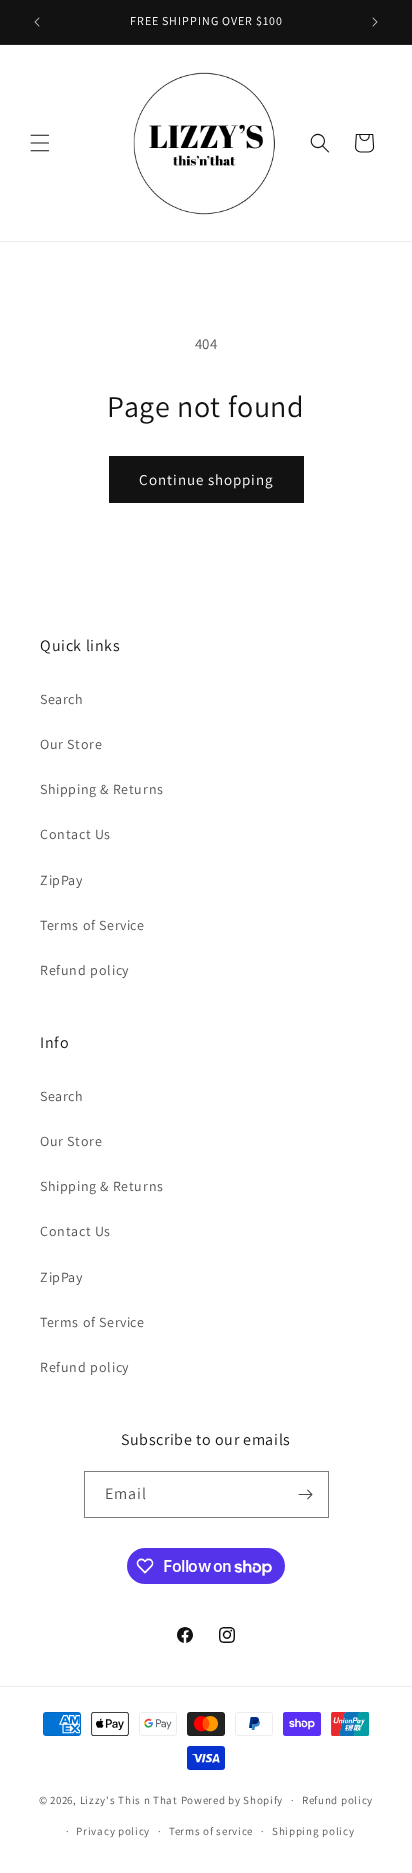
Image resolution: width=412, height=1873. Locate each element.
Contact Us (75, 834)
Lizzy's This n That (129, 1800)
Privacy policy (113, 1831)
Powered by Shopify (232, 1800)
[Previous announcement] (37, 22)
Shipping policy (313, 1831)
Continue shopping (206, 479)
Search (62, 699)
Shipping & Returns (102, 789)
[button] (40, 143)
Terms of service (211, 1831)
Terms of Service (92, 925)
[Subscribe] (306, 1494)
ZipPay (61, 880)
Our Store (71, 744)
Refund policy (84, 970)
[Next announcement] (375, 22)
